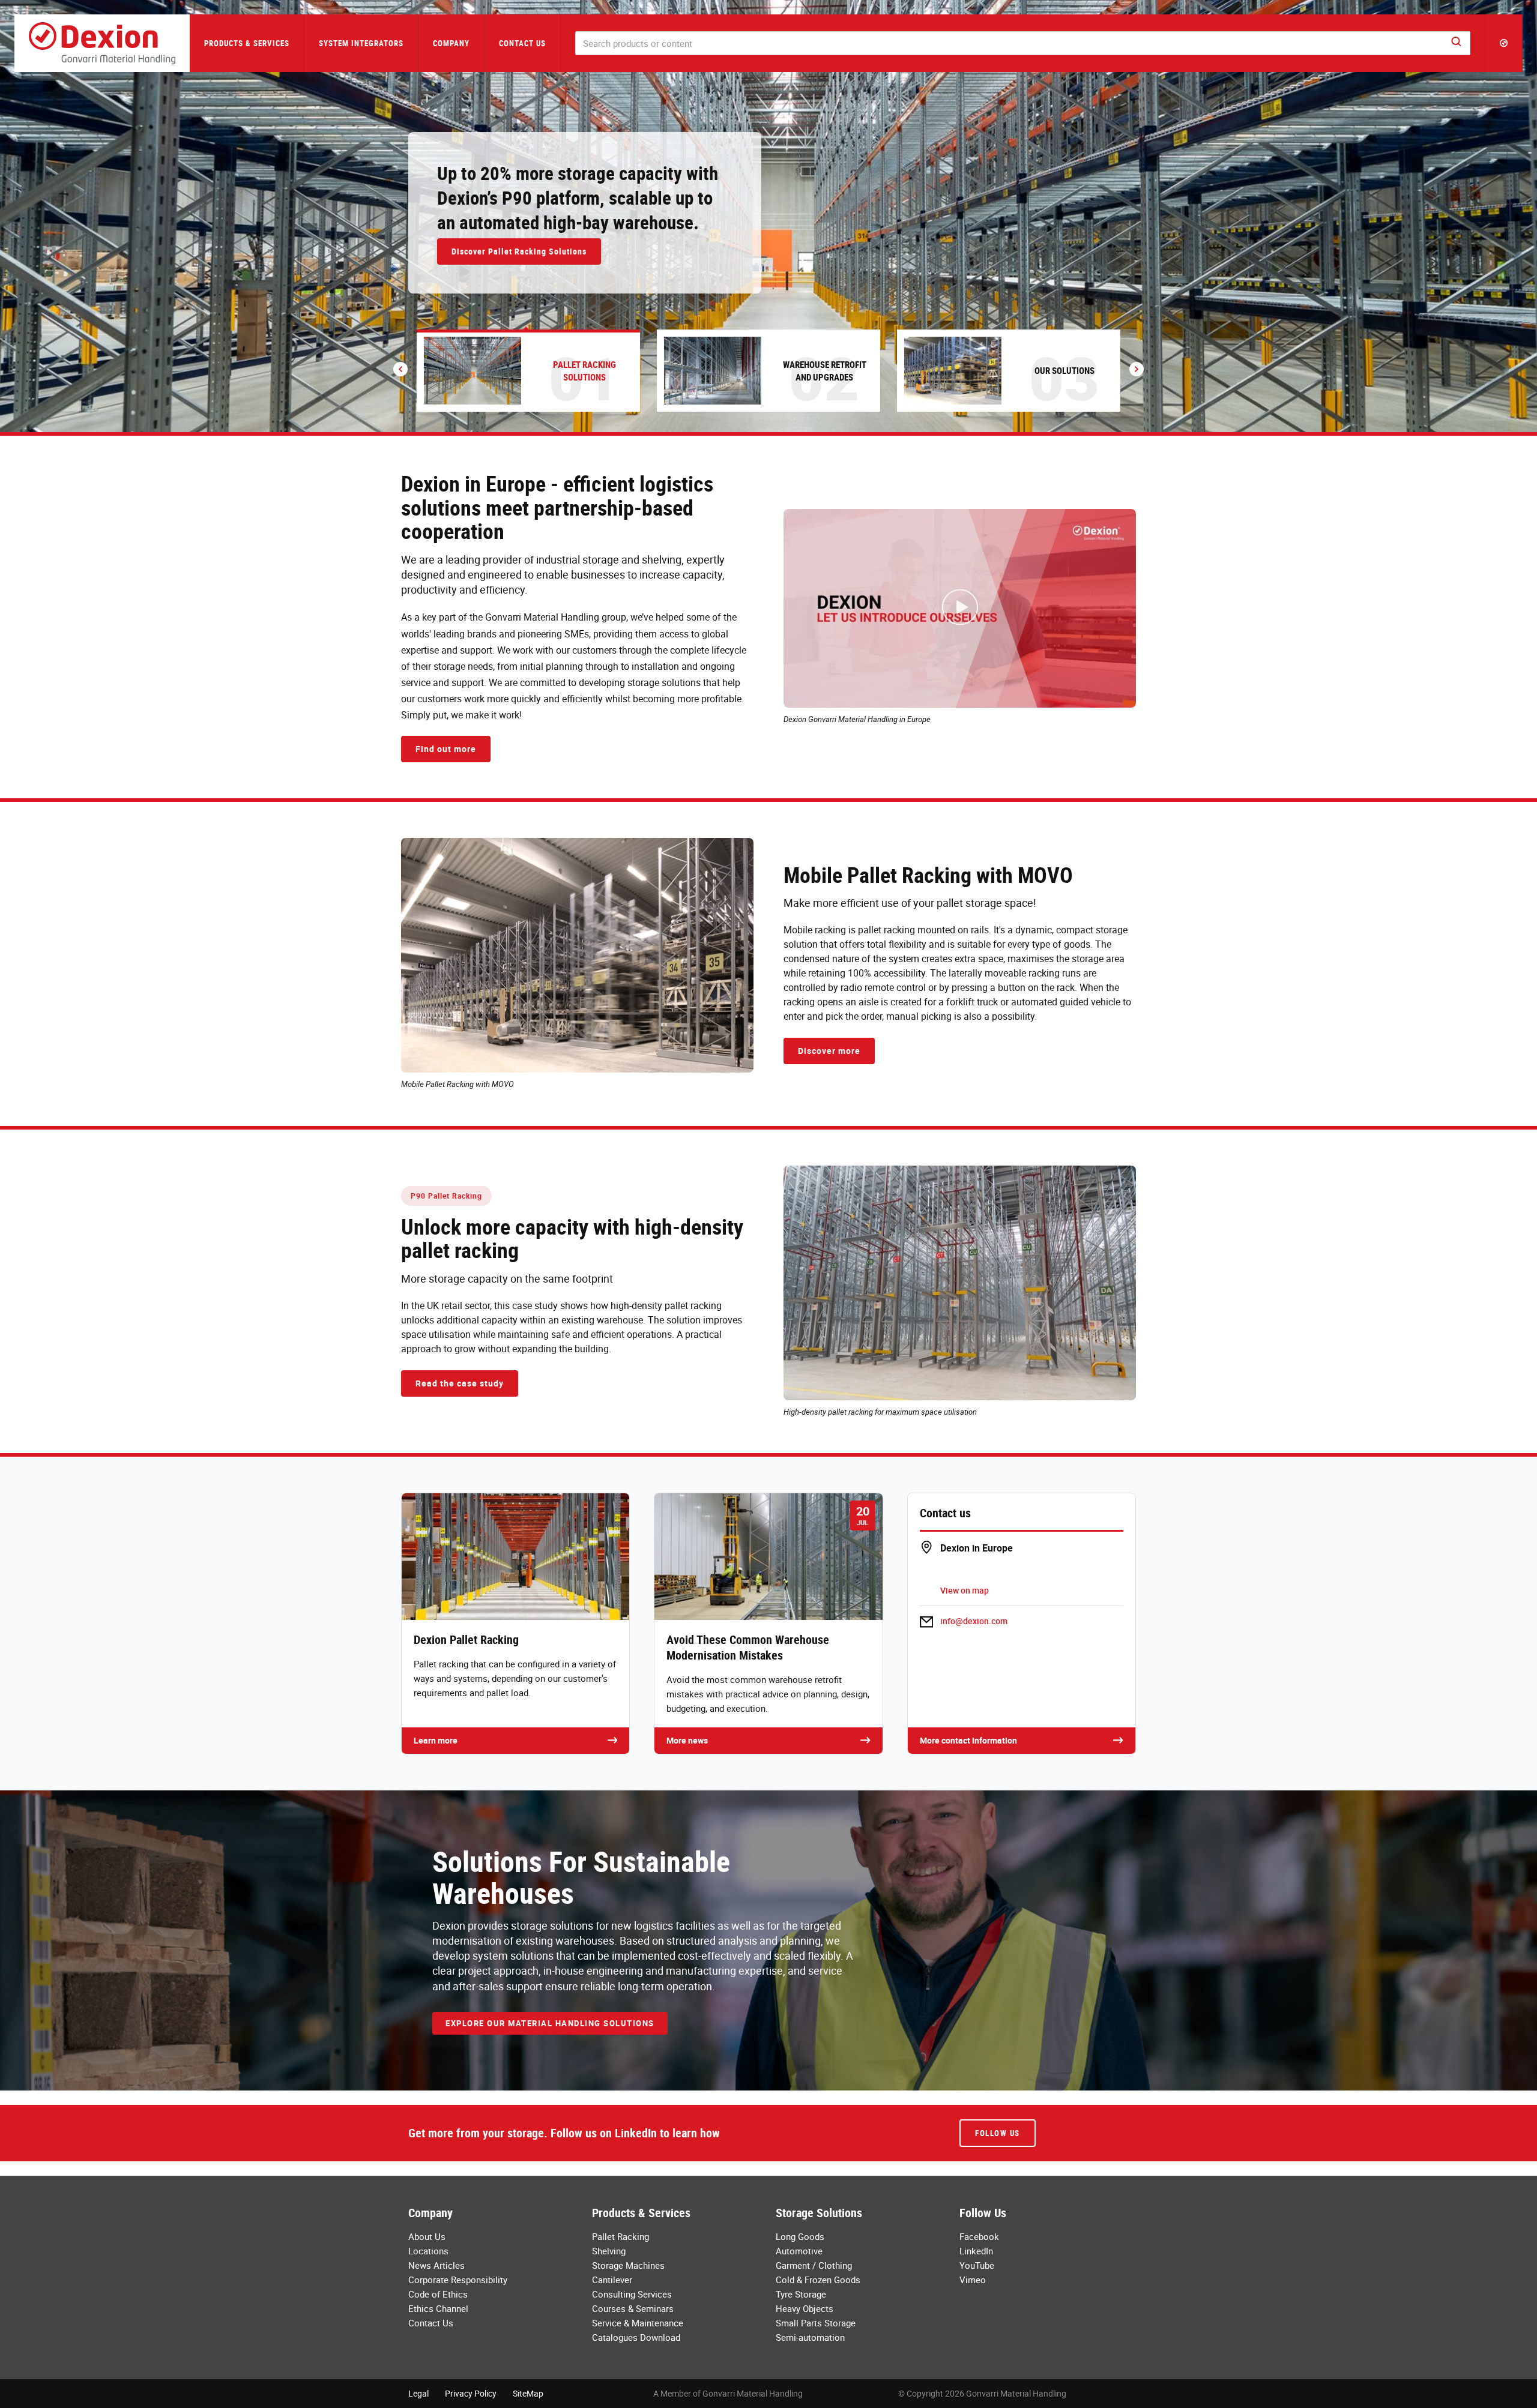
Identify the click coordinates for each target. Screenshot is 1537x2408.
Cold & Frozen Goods (818, 2280)
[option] (768, 216)
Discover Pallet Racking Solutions (519, 251)
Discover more (829, 1051)
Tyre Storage (801, 2294)
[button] (1504, 43)
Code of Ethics (438, 2294)
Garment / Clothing (814, 2265)
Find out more (446, 749)
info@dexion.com (974, 1621)
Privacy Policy (471, 2393)
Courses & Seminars (633, 2308)
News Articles (436, 2265)
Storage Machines (628, 2265)
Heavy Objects (805, 2308)
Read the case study (460, 1383)
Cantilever (612, 2280)
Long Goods (800, 2236)
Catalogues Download (636, 2337)
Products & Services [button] (247, 43)
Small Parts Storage (816, 2323)
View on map (965, 1590)
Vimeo (973, 2280)
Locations (428, 2251)
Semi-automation (810, 2337)
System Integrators (361, 43)
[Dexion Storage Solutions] (102, 43)
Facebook (979, 2236)
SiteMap (528, 2393)
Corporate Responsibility (458, 2280)
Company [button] (451, 43)
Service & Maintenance (638, 2323)
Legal (418, 2393)
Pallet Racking (621, 2236)
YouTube (977, 2265)
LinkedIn (976, 2251)
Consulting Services (632, 2294)
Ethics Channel (438, 2308)
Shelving (609, 2251)
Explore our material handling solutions (550, 2023)
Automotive (799, 2251)
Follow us (998, 2133)
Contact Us (522, 43)
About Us (427, 2236)
